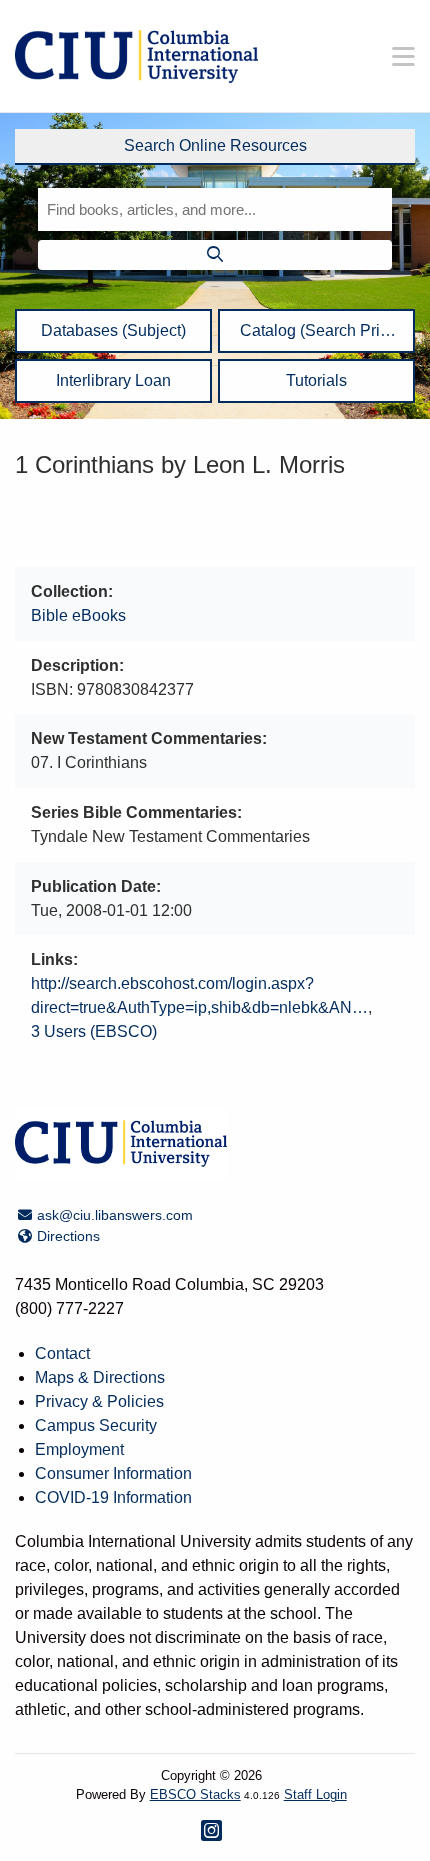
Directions (68, 1236)
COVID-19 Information (113, 1497)
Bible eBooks (78, 615)
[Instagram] (211, 1830)
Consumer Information (113, 1473)
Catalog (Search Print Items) (316, 336)
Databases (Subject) (113, 330)
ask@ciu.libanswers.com (114, 1215)
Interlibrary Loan (113, 380)
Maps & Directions (100, 1377)
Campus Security (96, 1425)
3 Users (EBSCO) (94, 1031)
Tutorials (316, 380)
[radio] (215, 147)
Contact (62, 1353)
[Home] (136, 56)
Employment (79, 1449)
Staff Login (315, 1794)
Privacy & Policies (99, 1401)
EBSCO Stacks (195, 1794)
